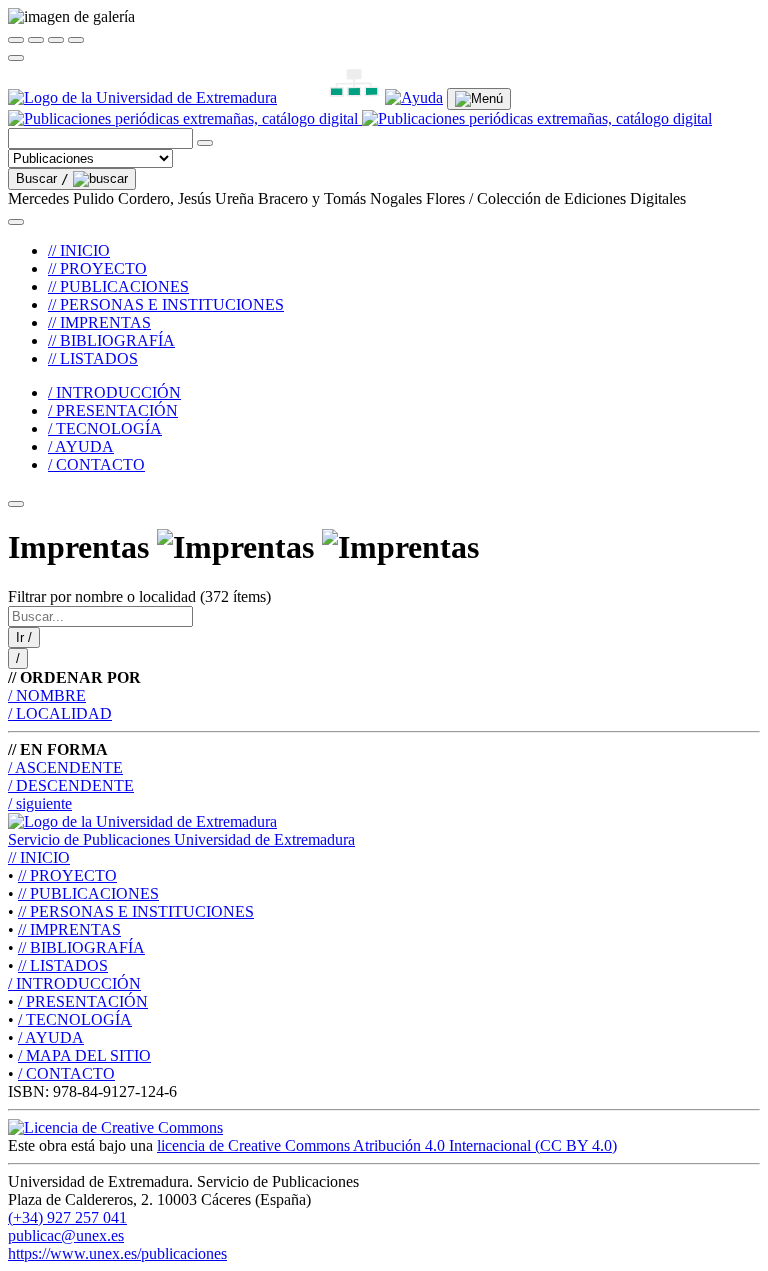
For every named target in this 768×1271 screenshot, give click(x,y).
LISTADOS (63, 965)
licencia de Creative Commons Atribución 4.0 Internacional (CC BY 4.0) (387, 1145)
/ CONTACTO (96, 464)
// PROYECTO (97, 268)
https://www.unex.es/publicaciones (117, 1253)
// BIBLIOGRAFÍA (111, 340)
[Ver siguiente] (56, 40)
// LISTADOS (93, 358)
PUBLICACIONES (88, 893)
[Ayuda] (414, 97)
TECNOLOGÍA (75, 1019)
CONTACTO (66, 1073)
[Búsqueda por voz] (205, 143)
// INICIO (79, 250)
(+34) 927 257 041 (67, 1217)
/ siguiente (40, 803)
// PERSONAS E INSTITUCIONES (166, 304)
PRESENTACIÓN (83, 1001)
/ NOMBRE (47, 695)
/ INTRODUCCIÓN (114, 392)
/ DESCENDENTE (71, 785)
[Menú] (479, 99)
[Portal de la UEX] (142, 97)
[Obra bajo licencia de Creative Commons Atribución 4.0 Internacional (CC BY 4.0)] (115, 1127)
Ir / (24, 637)
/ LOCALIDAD (60, 713)
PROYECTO (67, 875)
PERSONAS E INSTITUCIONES (136, 911)
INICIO (39, 857)
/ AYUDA (81, 446)
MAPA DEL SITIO (84, 1055)
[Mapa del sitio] (331, 97)
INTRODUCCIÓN (74, 983)
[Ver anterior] (36, 40)
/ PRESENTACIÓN (113, 410)
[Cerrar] (16, 40)
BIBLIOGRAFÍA (81, 947)
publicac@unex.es (66, 1235)
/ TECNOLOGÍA (105, 428)
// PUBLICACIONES (118, 286)
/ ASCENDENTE (65, 767)
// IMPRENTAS (99, 322)
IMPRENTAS (69, 929)
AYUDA (51, 1037)
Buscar (42, 178)
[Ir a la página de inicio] (360, 118)
